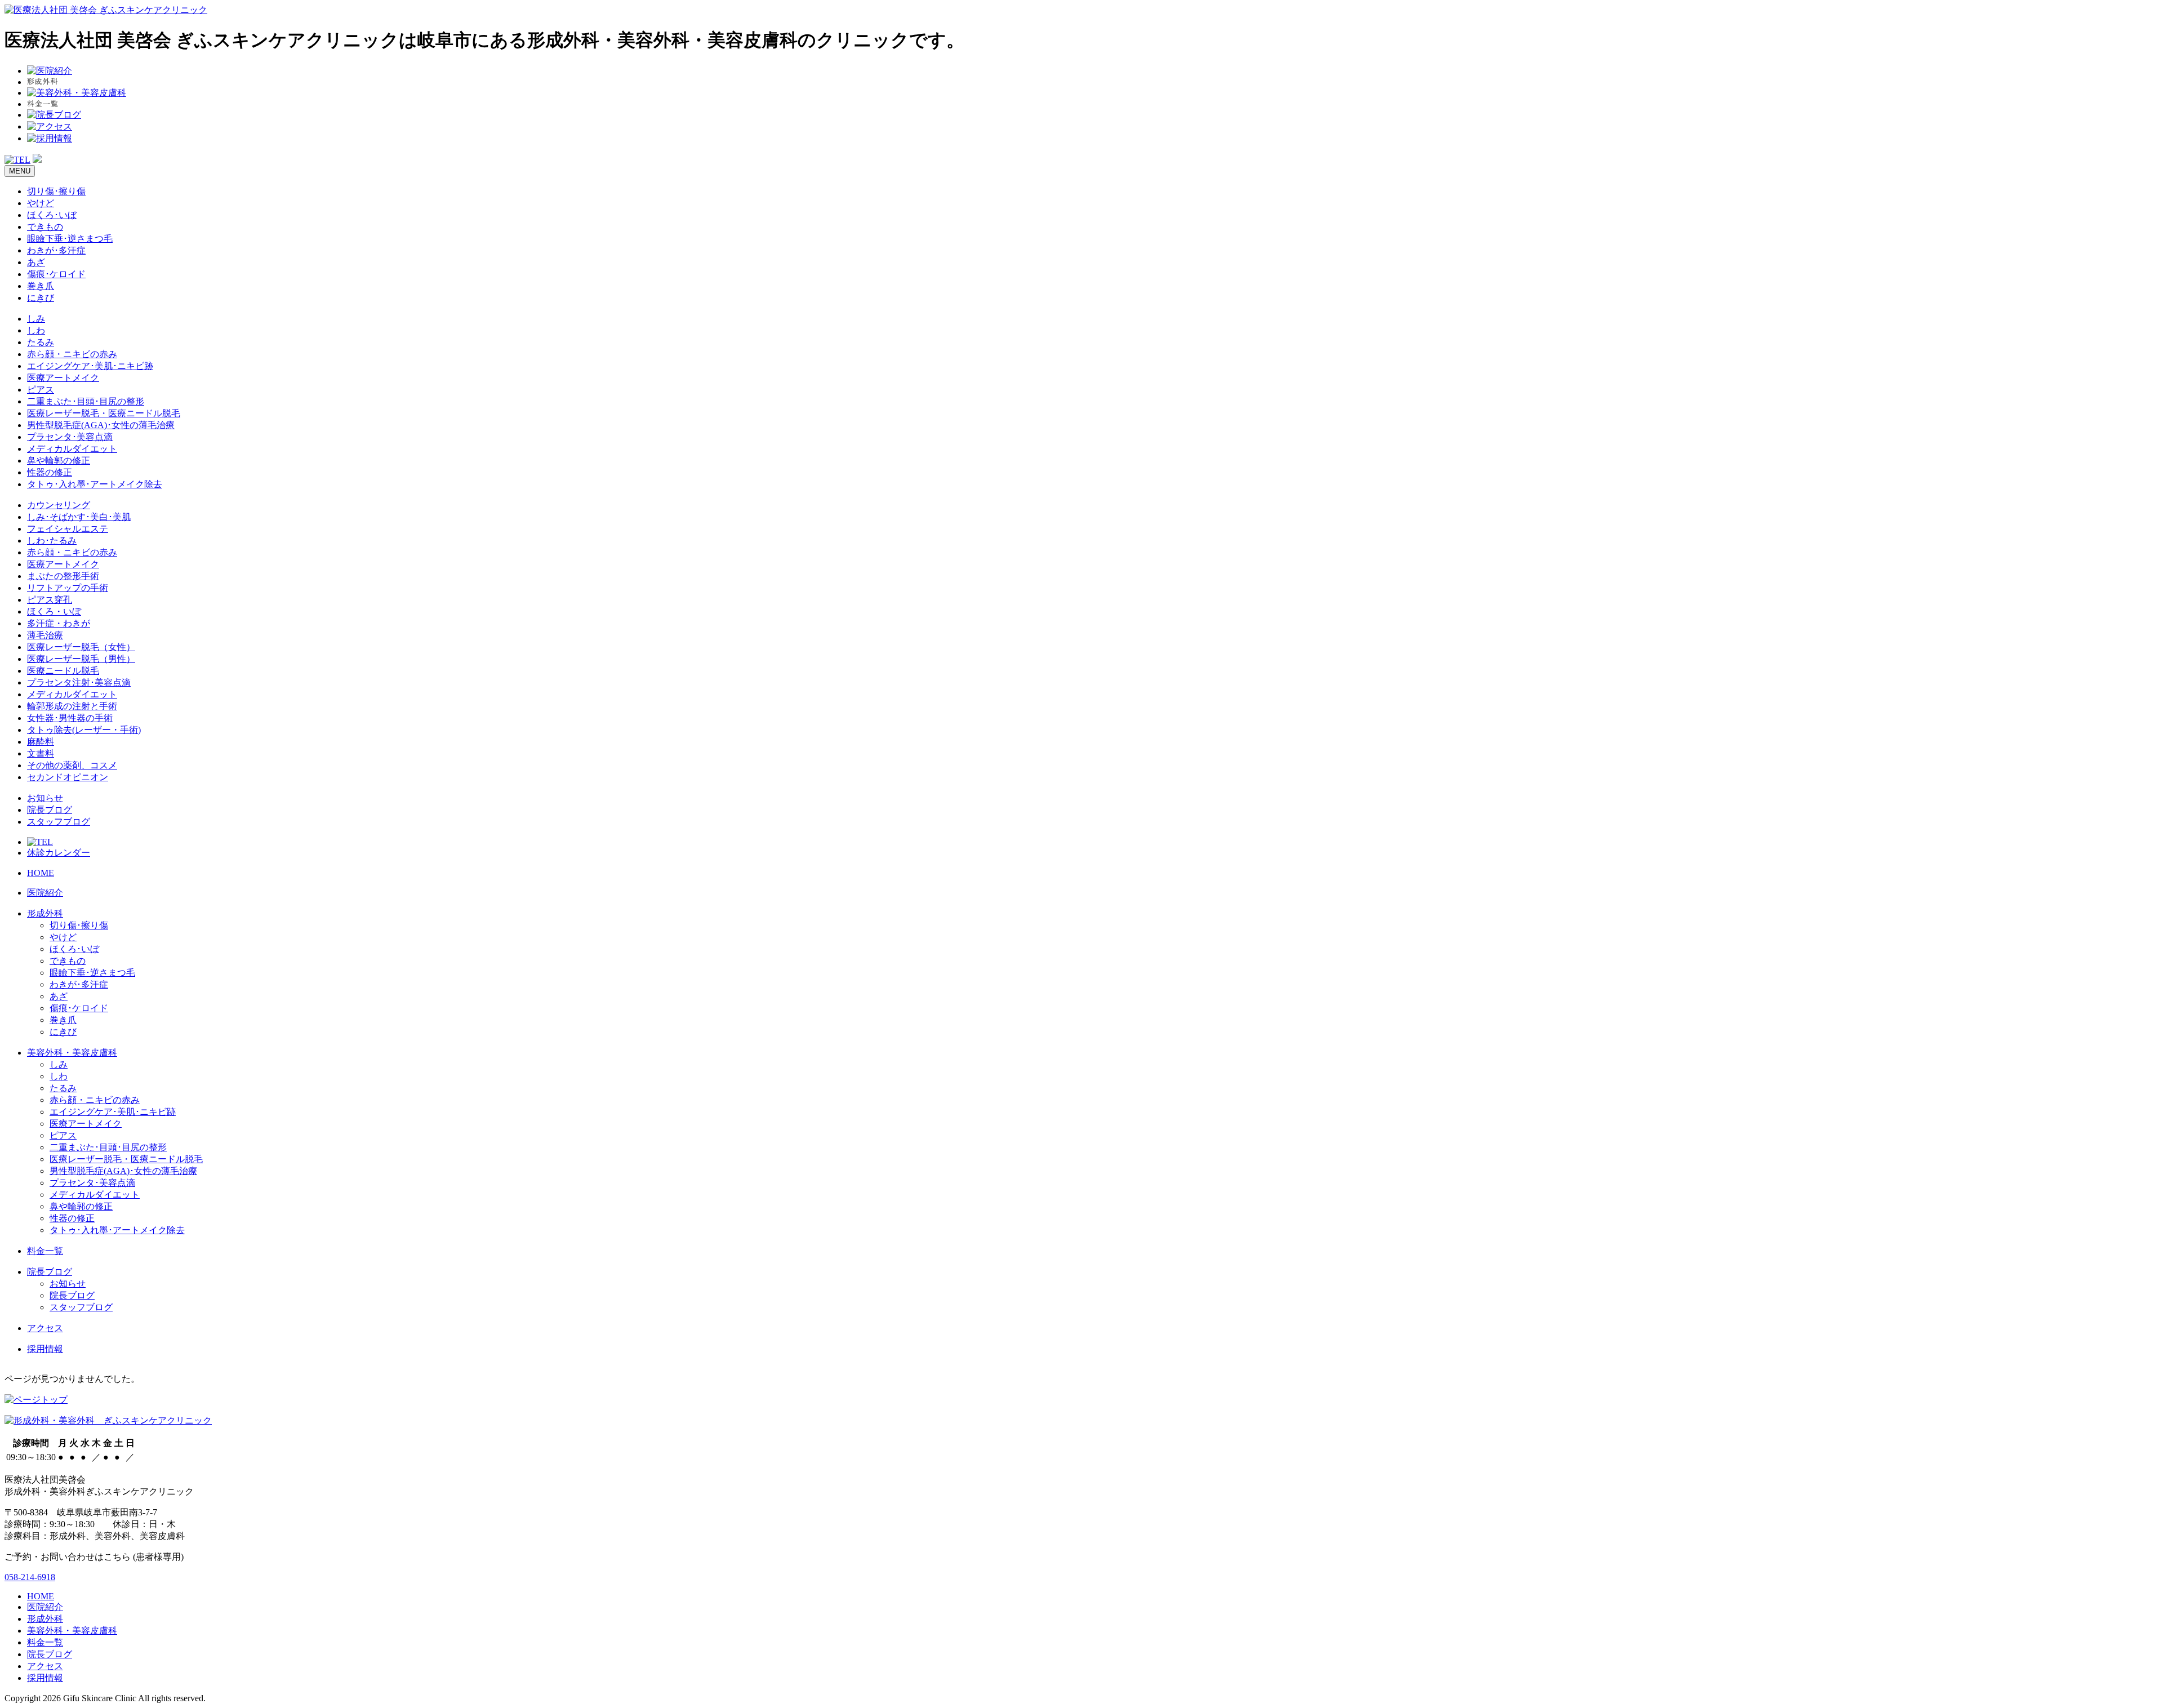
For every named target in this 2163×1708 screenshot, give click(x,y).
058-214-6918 (30, 1577)
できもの (45, 227)
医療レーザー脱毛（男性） (81, 659)
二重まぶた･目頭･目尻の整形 (86, 401)
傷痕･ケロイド (56, 274)
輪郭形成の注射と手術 (72, 706)
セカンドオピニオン (68, 777)
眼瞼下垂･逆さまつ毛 (70, 239)
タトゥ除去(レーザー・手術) (84, 730)
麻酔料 (41, 742)
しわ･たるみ (52, 541)
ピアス (41, 390)
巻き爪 (41, 286)
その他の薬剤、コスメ (72, 765)
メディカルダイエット (72, 449)
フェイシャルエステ (68, 529)
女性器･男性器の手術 (70, 718)
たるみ (41, 342)
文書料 (41, 753)
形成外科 (45, 913)
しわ (36, 330)
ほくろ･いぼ (52, 215)
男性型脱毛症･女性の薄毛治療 (101, 425)
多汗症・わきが (59, 623)
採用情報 (45, 1349)
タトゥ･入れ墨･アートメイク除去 (95, 484)
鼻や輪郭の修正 (59, 461)
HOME (41, 873)
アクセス (45, 1328)
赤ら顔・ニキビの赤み (72, 354)
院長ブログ (50, 810)
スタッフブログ (59, 822)
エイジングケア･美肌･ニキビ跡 (90, 366)
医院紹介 (45, 893)
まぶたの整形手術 (63, 576)
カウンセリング (59, 505)
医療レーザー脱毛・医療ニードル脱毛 (104, 413)
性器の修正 (50, 472)
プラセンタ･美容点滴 (70, 437)
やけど (41, 203)
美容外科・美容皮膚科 (72, 1053)
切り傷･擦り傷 (56, 191)
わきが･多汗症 (56, 250)
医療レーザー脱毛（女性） (81, 647)
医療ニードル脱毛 (63, 671)
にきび (41, 298)
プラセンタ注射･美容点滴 (79, 682)
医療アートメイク (63, 378)
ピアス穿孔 (50, 600)
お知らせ (45, 798)
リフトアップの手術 (68, 588)
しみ (36, 319)
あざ (36, 262)
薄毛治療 (45, 635)
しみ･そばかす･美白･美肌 (79, 517)
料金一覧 (45, 1251)
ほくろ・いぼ (54, 611)
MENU (20, 171)
